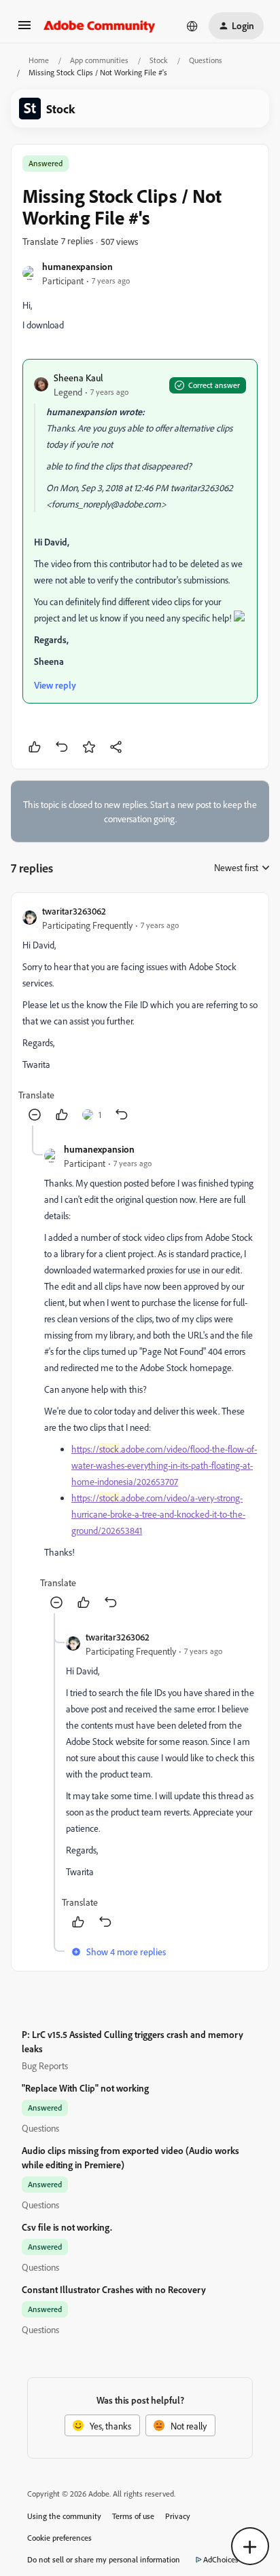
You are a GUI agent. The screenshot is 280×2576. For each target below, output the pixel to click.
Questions (206, 60)
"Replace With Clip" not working (85, 2088)
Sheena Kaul (78, 378)
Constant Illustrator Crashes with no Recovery (114, 2289)
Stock (159, 60)
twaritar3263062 (74, 911)
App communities (99, 60)
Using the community (64, 2516)
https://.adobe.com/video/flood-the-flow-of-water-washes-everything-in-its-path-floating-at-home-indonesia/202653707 (164, 1465)
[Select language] (192, 26)
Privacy (178, 2516)
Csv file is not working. (67, 2227)
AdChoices (221, 2559)
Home (39, 60)
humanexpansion (77, 266)
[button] (24, 30)
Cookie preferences (59, 2538)
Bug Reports (45, 2065)
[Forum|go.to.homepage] (100, 26)
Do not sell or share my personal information (104, 2559)
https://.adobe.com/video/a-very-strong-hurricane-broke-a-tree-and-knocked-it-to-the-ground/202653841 (158, 1514)
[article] (140, 1015)
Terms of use (133, 2516)
